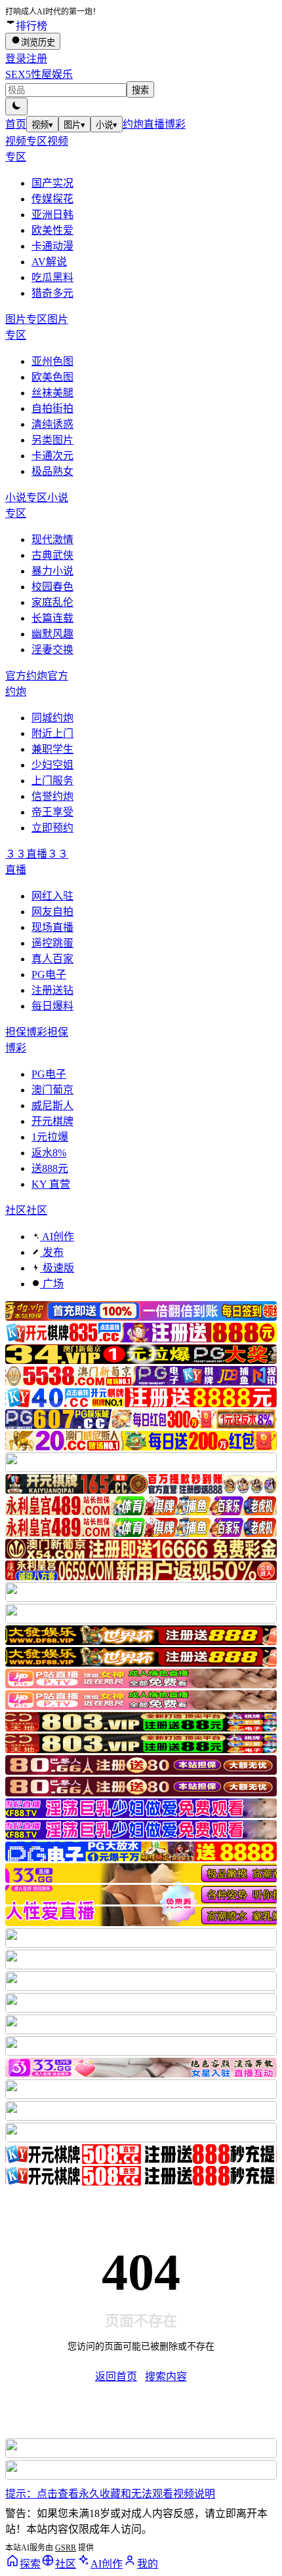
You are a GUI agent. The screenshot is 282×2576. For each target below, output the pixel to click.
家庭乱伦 (52, 602)
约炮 (133, 124)
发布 (52, 1252)
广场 (52, 1284)
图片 (74, 125)
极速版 (57, 1268)
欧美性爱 (52, 230)
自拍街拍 (52, 408)
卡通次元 (52, 456)
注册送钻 (52, 990)
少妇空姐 (52, 765)
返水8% (49, 1153)
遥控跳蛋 (52, 943)
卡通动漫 (52, 246)
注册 (37, 59)
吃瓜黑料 (52, 277)
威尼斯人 (52, 1106)
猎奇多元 (52, 293)
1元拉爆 (50, 1137)
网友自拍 (52, 912)
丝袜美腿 (52, 393)
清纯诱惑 (52, 424)
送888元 (50, 1168)
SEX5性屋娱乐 (39, 74)
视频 (42, 125)
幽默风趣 (52, 634)
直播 (154, 124)
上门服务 (52, 781)
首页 (16, 124)
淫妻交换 (52, 650)
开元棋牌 (52, 1121)
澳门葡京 (52, 1090)
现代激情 (52, 540)
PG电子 (49, 975)
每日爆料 (52, 1006)
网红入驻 (52, 896)
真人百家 (52, 959)
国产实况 (52, 183)
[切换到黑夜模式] (16, 106)
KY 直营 (51, 1184)
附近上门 (52, 733)
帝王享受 (52, 812)
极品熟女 (52, 471)
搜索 (140, 90)
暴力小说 (52, 571)
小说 (107, 125)
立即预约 (52, 828)
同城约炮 (52, 718)
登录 (16, 59)
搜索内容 (166, 2377)
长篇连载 (52, 618)
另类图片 (52, 440)
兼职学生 (52, 749)
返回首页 (116, 2377)
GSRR (66, 2548)
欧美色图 (52, 377)
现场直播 (52, 927)
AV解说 (49, 262)
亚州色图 (52, 361)
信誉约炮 (52, 796)
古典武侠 (52, 555)
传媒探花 (52, 199)
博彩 (175, 124)
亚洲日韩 (52, 215)
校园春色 (52, 587)
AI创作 (57, 1237)
